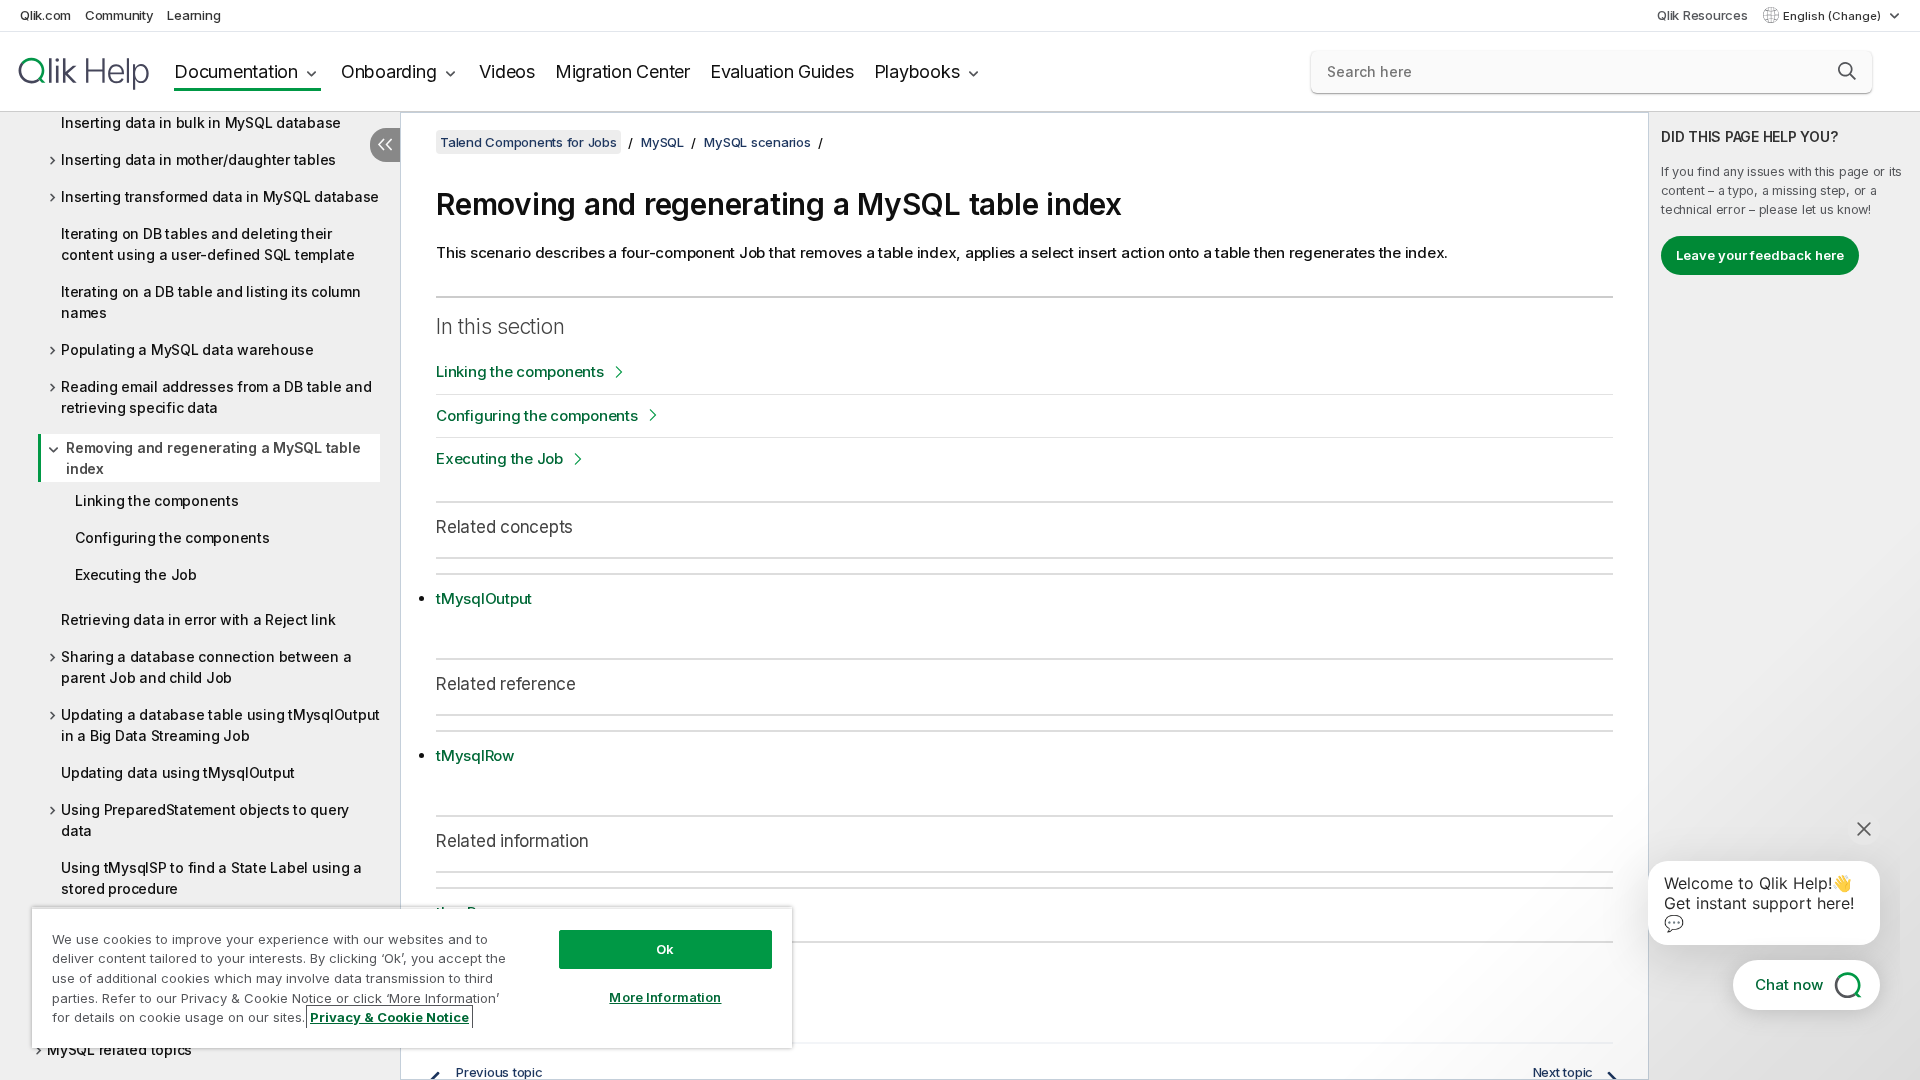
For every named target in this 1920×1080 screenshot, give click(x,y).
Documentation (236, 71)
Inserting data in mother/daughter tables (198, 159)
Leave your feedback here (1760, 255)
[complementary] (1784, 596)
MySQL (662, 142)
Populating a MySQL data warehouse (187, 349)
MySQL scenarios (757, 142)
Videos (507, 71)
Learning (193, 15)
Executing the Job (136, 574)
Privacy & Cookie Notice (389, 1017)
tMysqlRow (475, 755)
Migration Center (622, 71)
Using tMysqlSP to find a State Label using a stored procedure (211, 878)
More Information (665, 997)
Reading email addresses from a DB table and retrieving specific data (216, 397)
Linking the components (157, 500)
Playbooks (917, 71)
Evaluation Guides (782, 71)
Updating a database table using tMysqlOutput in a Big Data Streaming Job (220, 725)
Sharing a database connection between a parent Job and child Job (206, 667)
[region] (412, 977)
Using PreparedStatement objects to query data (205, 820)
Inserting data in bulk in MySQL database (201, 122)
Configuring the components (172, 537)
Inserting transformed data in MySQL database (220, 196)
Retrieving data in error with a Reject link (198, 619)
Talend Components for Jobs (528, 142)
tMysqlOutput (484, 598)
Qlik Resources (1702, 15)
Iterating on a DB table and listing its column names (211, 302)
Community (119, 15)
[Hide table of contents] (385, 145)
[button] (1847, 71)
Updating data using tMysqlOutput (178, 772)
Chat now (1789, 984)
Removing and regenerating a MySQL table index (213, 458)
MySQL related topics (119, 1049)
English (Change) (1833, 16)
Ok (665, 949)
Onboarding (389, 71)
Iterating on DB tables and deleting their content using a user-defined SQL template (208, 244)
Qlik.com (45, 15)
